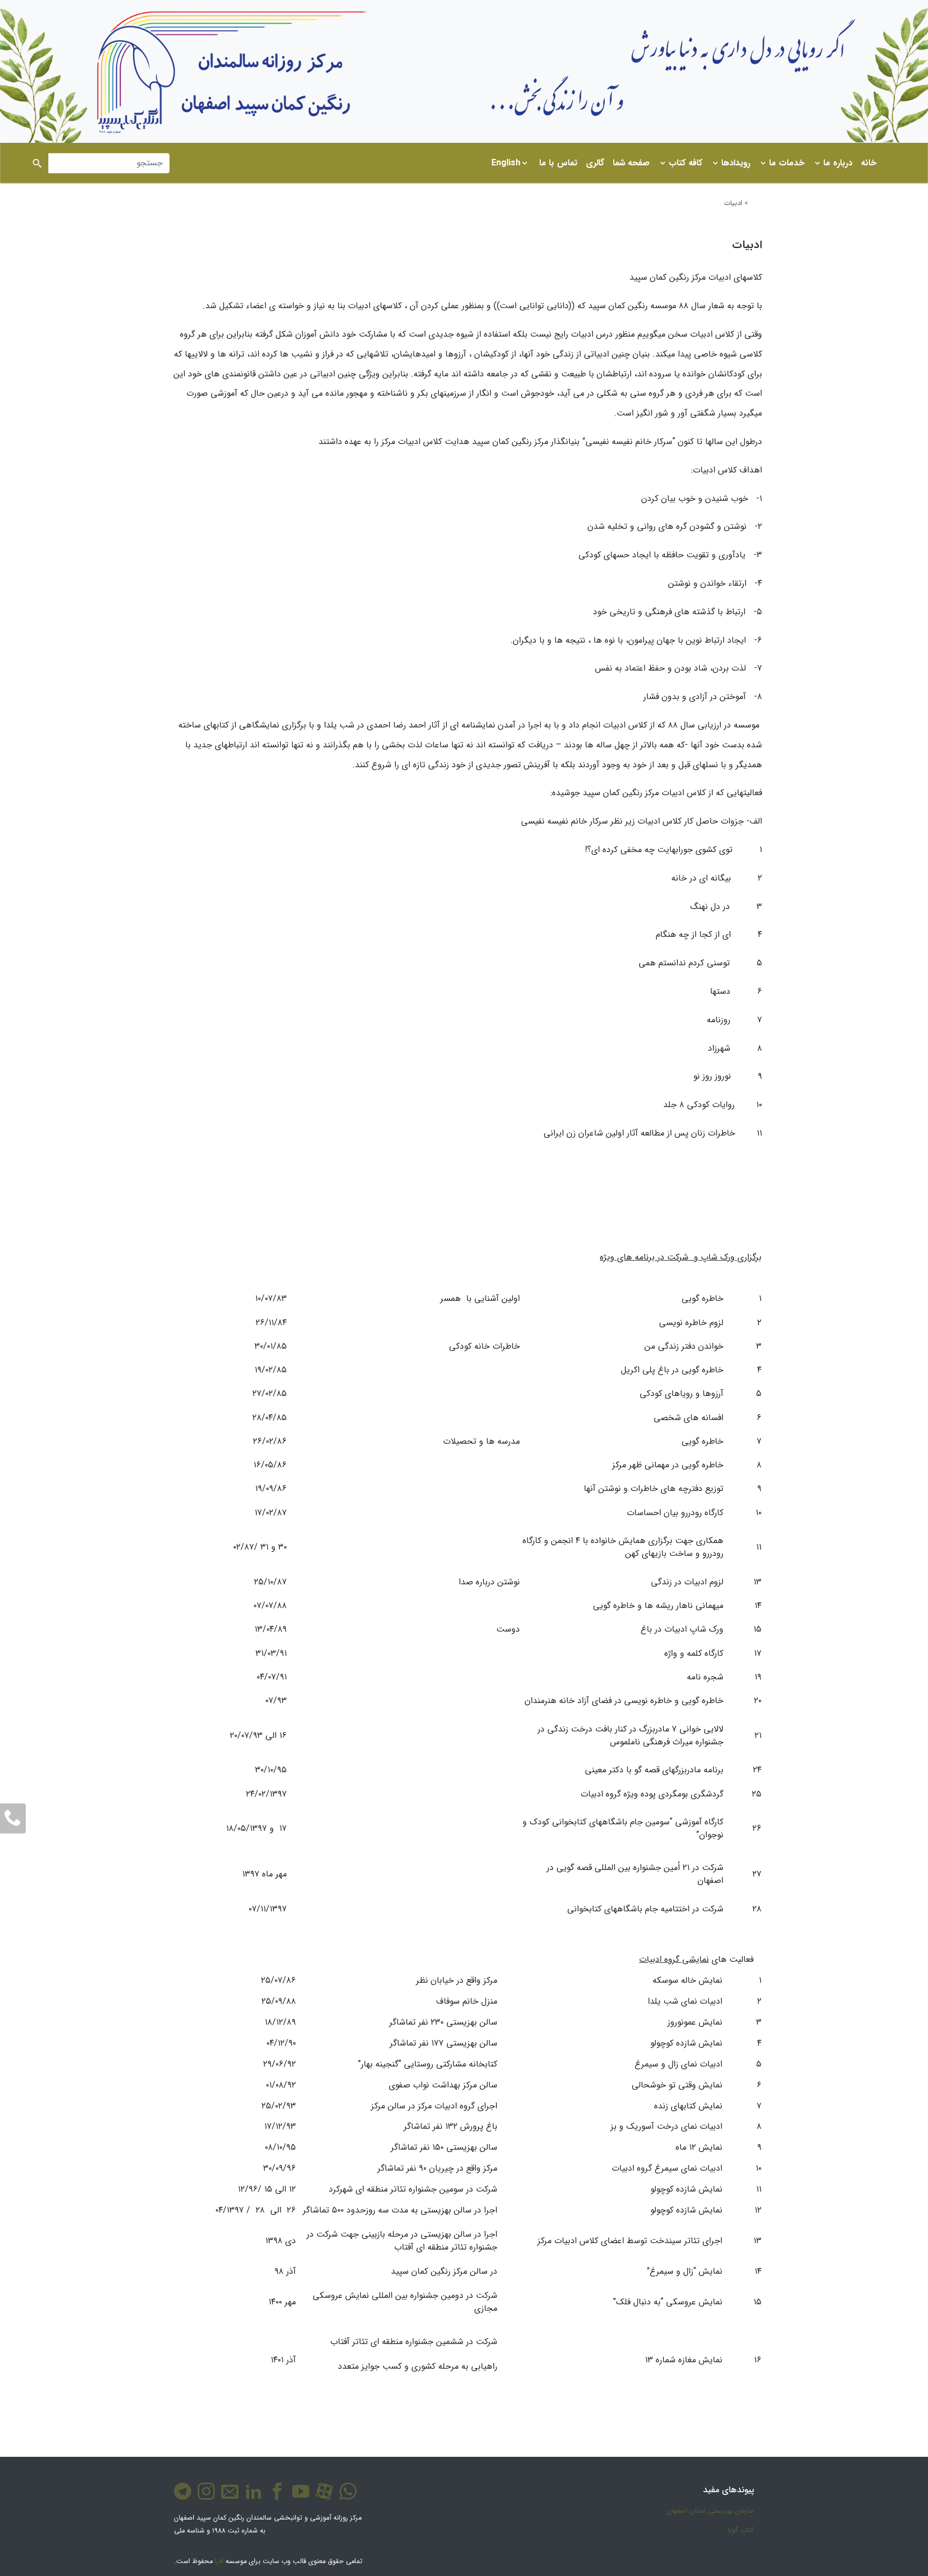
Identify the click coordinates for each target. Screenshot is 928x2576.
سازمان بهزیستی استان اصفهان (711, 2511)
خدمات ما (787, 163)
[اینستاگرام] (204, 2497)
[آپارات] (322, 2497)
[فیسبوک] (275, 2497)
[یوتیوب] (299, 2497)
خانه (869, 163)
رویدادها (736, 163)
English (506, 163)
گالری (595, 163)
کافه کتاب (686, 163)
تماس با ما (558, 163)
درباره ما (838, 163)
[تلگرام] (183, 2497)
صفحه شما (631, 163)
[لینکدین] (251, 2497)
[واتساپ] (346, 2497)
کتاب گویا (741, 2530)
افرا (219, 2562)
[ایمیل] (228, 2497)
